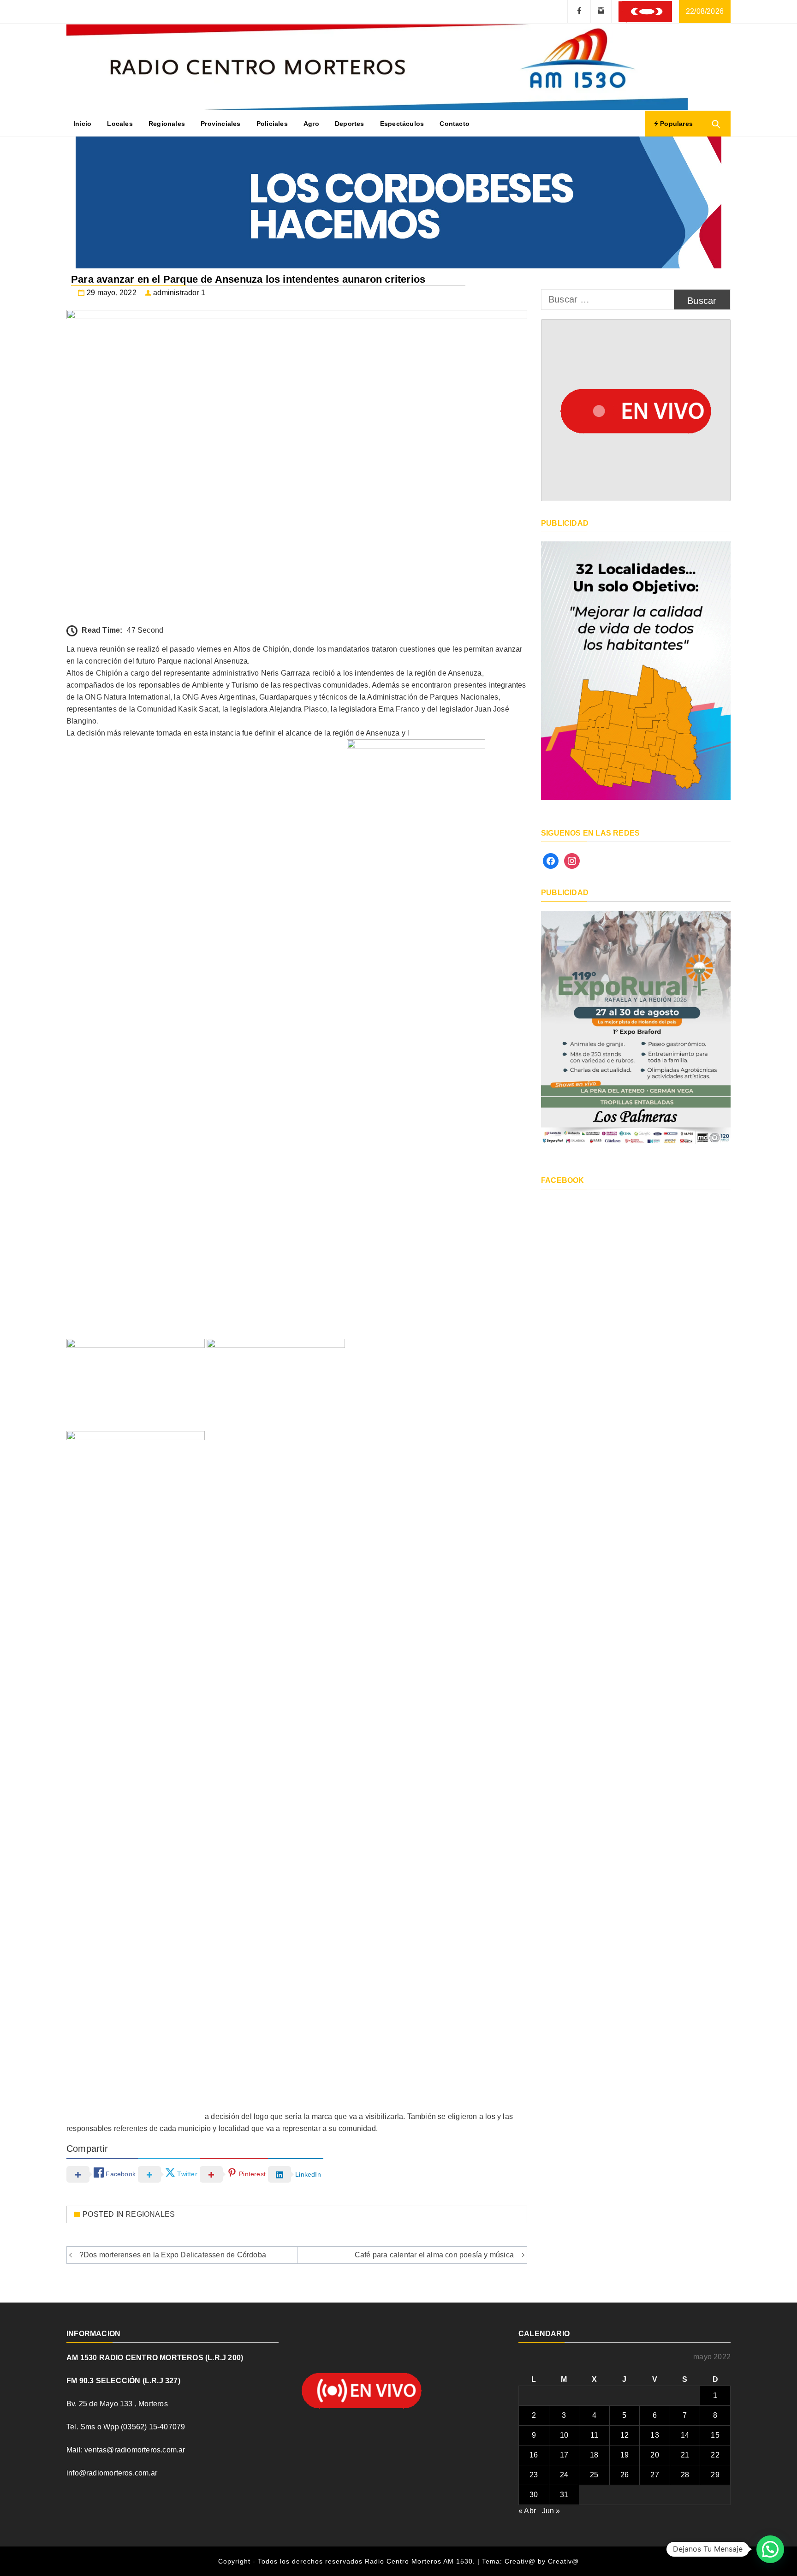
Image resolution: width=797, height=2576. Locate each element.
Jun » (551, 2511)
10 (564, 2435)
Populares (675, 124)
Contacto (455, 124)
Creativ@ (563, 2561)
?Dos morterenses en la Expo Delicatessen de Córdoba (173, 2255)
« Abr (527, 2511)
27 (654, 2475)
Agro (311, 124)
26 (625, 2475)
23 (534, 2475)
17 (564, 2455)
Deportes (350, 124)
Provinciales (220, 124)
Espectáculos (402, 124)
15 (715, 2435)
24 (564, 2475)
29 (715, 2475)
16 (534, 2455)
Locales (120, 124)
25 (594, 2475)
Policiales (272, 124)
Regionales (167, 124)
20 (654, 2455)
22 (715, 2455)
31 (564, 2495)
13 (654, 2435)
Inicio (82, 124)
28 (685, 2475)
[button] (770, 2549)
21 (685, 2455)
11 (594, 2435)
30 (534, 2495)
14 (685, 2435)
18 (594, 2455)
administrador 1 (179, 293)
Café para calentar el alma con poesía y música (434, 2255)
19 (625, 2455)
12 (625, 2435)
